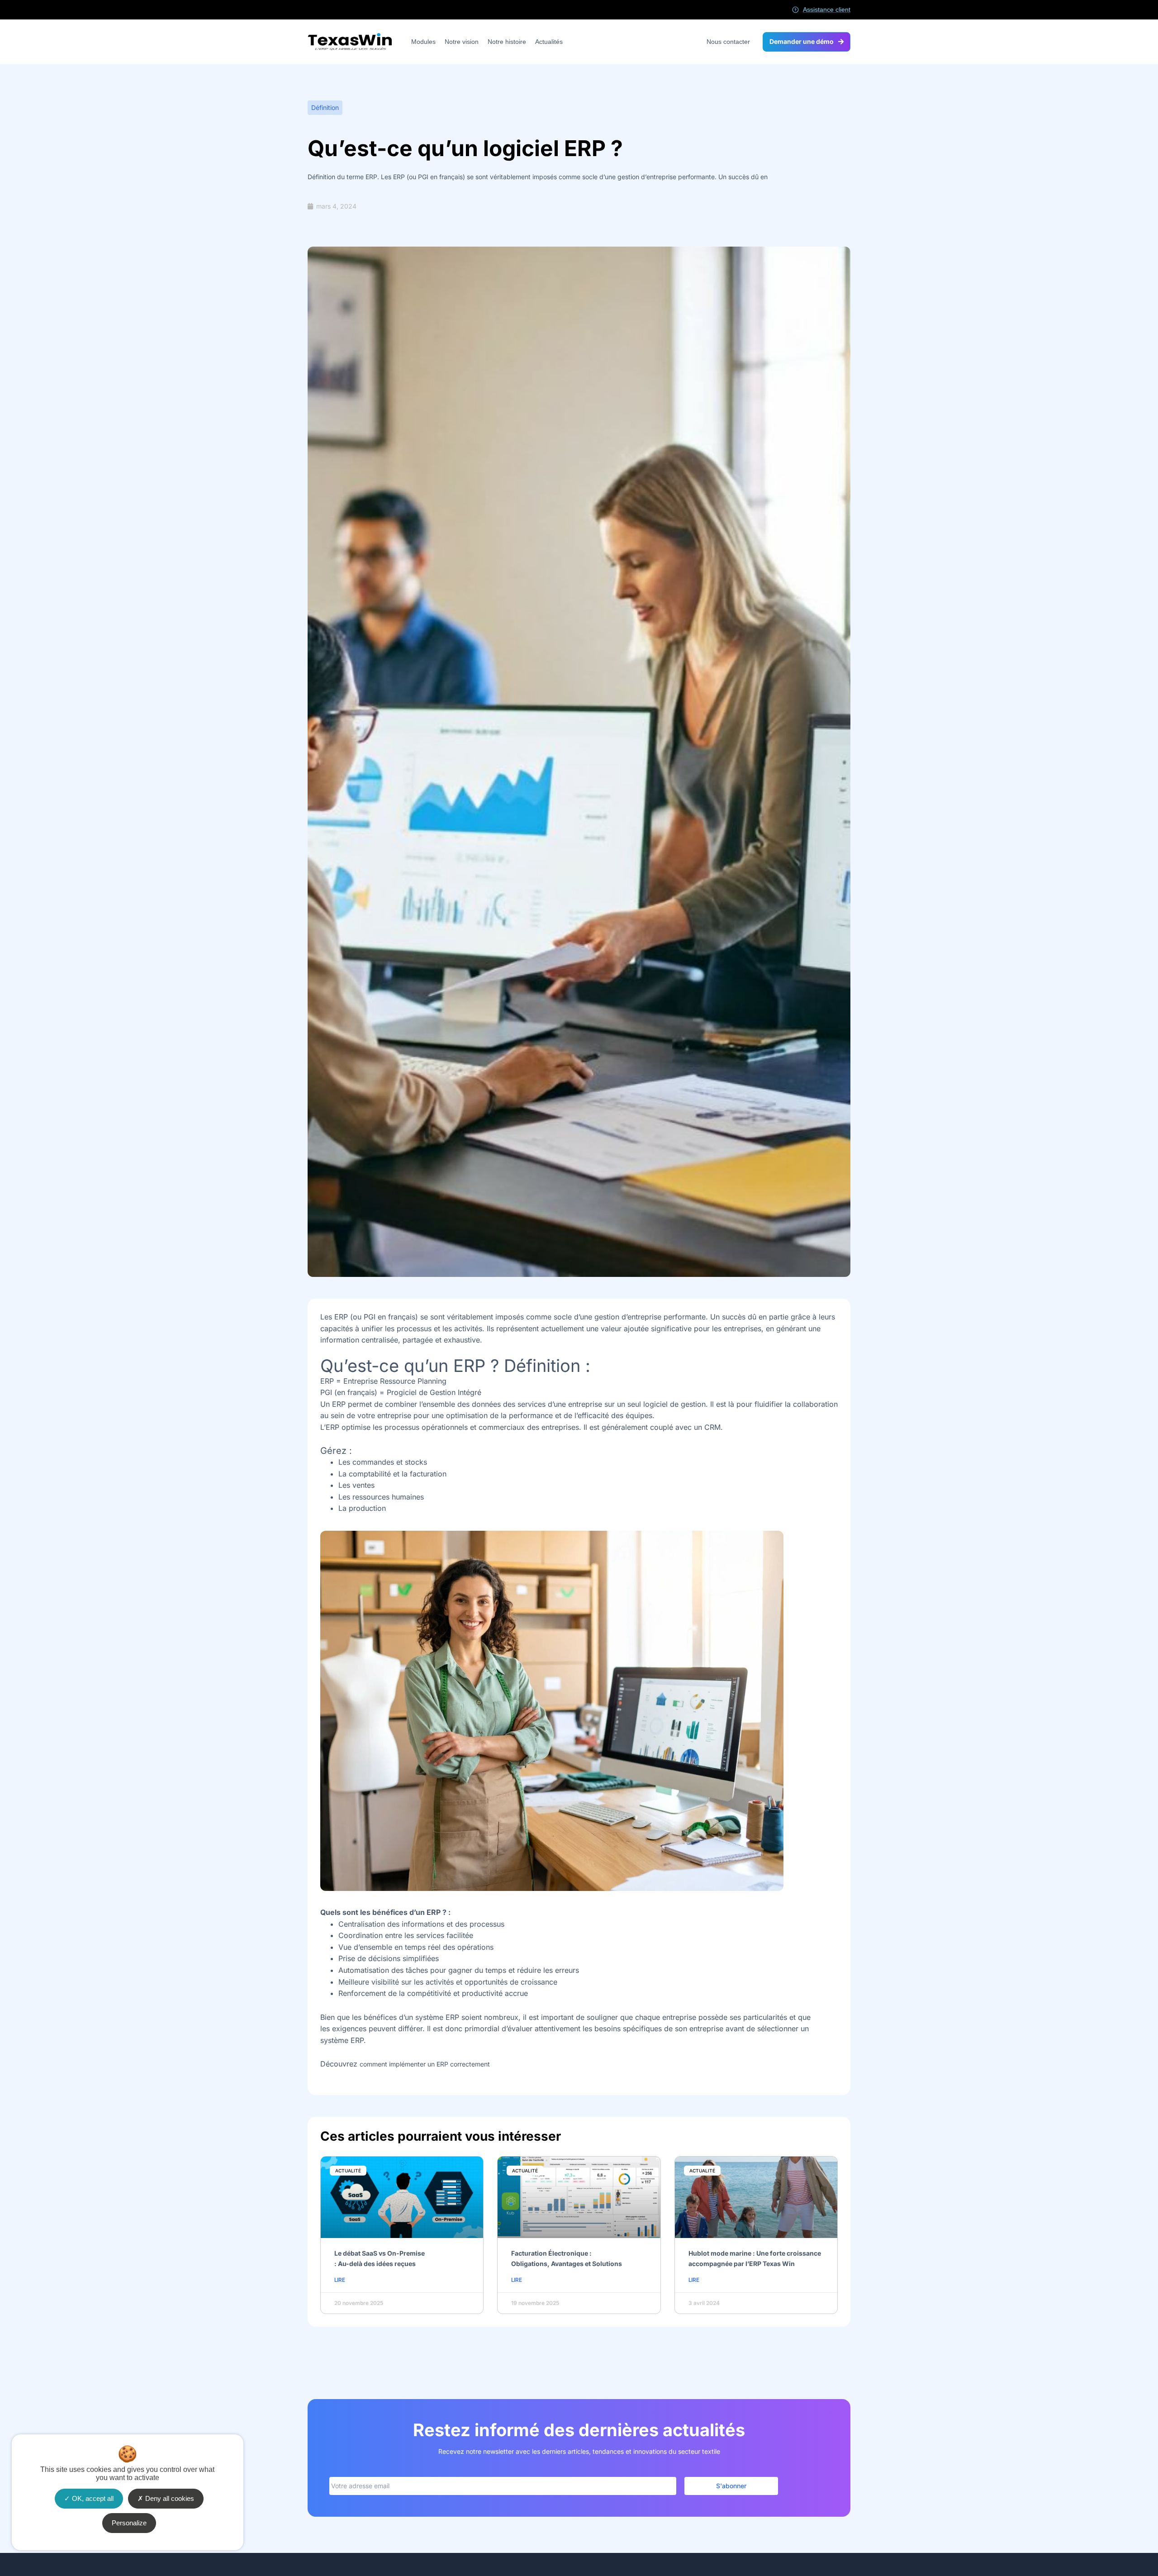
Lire (340, 2280)
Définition (325, 107)
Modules (423, 42)
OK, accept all (92, 2498)
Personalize (129, 2523)
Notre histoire (507, 42)
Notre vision (462, 42)
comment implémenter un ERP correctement (425, 2064)
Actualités (549, 42)
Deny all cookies (169, 2498)
